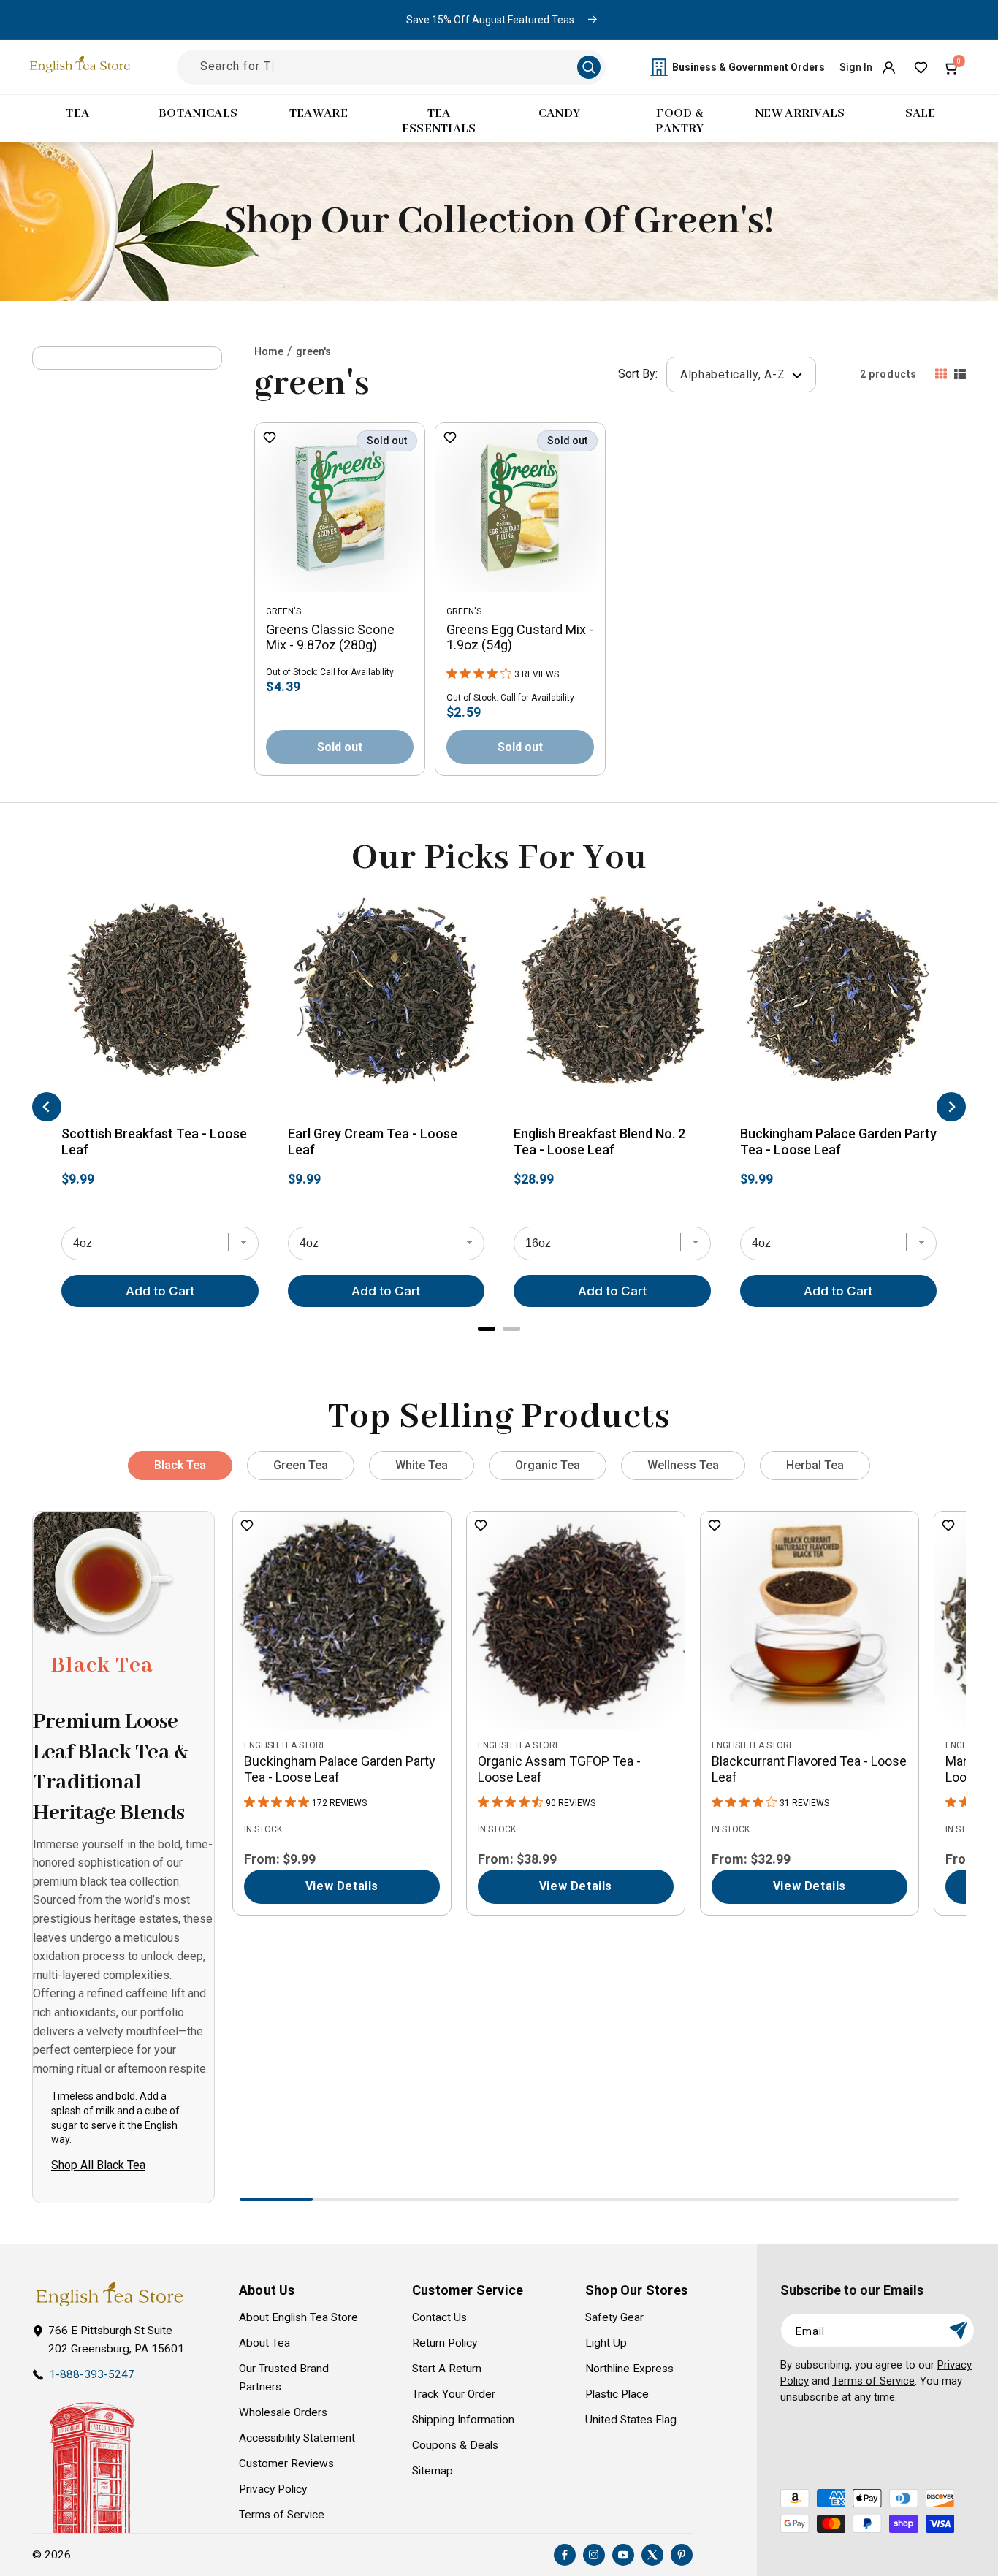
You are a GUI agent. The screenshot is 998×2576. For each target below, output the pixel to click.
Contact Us (439, 2317)
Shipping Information (463, 2420)
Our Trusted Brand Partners (284, 2378)
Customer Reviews (286, 2463)
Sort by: (638, 374)
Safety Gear (614, 2317)
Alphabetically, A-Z (734, 374)
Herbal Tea (815, 1465)
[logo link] (109, 2294)
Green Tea (301, 1465)
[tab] (487, 1329)
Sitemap (433, 2471)
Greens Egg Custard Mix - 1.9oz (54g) (520, 637)
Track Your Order (454, 2394)
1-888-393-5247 (92, 2374)
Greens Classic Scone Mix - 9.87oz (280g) (330, 637)
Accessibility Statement (297, 2438)
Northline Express (629, 2369)
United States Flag (631, 2420)
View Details (342, 1886)
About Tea (264, 2343)
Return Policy (445, 2343)
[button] (953, 67)
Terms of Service (282, 2515)
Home (269, 351)
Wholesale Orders (283, 2412)
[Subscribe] (958, 2330)
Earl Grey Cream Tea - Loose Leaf (373, 1142)
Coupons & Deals (455, 2445)
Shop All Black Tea (98, 2165)
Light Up (606, 2343)
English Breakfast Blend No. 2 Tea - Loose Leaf (599, 1142)
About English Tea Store (298, 2317)
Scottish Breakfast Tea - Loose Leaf (154, 1142)
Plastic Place (617, 2394)
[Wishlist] (921, 67)
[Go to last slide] (47, 1107)
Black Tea (180, 1465)
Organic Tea (548, 1465)
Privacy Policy (273, 2489)
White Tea (422, 1465)
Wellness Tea (683, 1465)
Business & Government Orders (748, 67)
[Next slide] (951, 1107)
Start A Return (447, 2369)
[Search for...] (589, 67)
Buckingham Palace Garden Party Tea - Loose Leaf (838, 1142)
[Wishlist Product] (270, 439)
